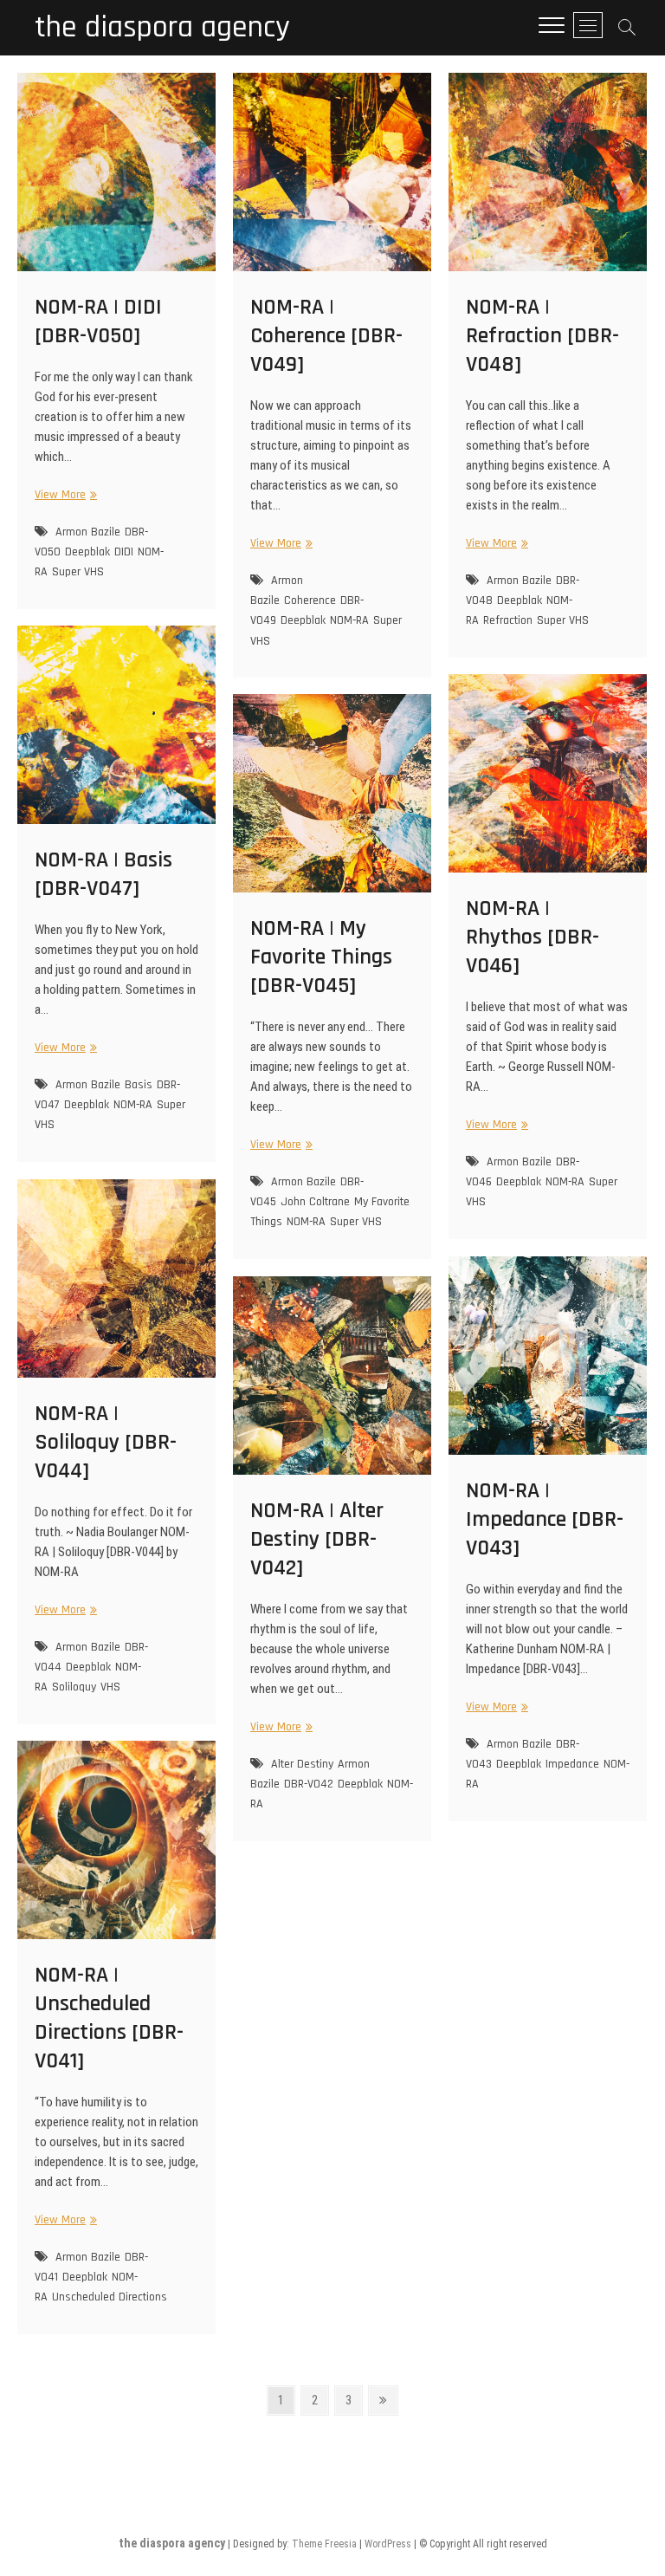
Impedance (572, 1764)
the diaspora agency (162, 28)
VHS (110, 1687)
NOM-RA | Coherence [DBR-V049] (326, 336)
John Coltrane (315, 1202)
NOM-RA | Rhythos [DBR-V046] (533, 937)
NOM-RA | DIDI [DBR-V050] (98, 321)
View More (64, 496)
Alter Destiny (302, 1764)
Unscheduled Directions (110, 2297)
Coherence (310, 600)
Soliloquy (74, 1687)
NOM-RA (349, 620)
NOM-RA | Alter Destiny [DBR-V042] (317, 1539)
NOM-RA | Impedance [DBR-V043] (545, 1519)
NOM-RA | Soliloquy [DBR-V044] (106, 1442)
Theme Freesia (324, 2544)
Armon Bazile (88, 532)
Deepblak (87, 552)
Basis (139, 1085)
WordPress (388, 2544)
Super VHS (78, 572)
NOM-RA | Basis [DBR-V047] (103, 874)
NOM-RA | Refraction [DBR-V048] (542, 336)
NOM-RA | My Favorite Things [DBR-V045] (321, 957)
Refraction (508, 620)
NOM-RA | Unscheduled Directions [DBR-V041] (109, 2018)
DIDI (124, 552)
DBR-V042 (309, 1784)
